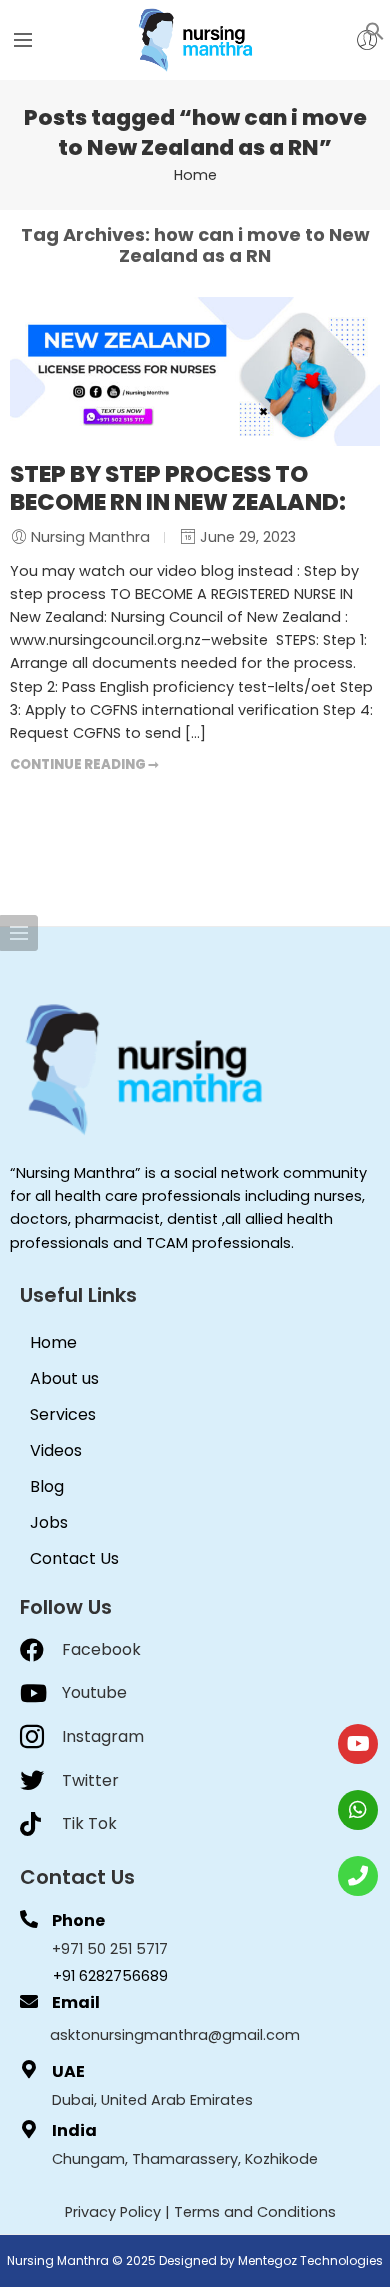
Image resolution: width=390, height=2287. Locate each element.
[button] (375, 30)
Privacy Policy (113, 2212)
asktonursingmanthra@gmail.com (175, 2035)
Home (195, 175)
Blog (47, 1486)
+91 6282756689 (110, 1976)
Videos (56, 1450)
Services (63, 1414)
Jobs (49, 1522)
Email (76, 2002)
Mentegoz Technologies (310, 2260)
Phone (78, 1920)
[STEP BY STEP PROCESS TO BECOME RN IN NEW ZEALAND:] (195, 371)
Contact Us (74, 1558)
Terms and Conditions (255, 2212)
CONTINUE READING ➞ (84, 764)
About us (64, 1378)
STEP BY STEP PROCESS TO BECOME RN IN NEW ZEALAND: (178, 488)
